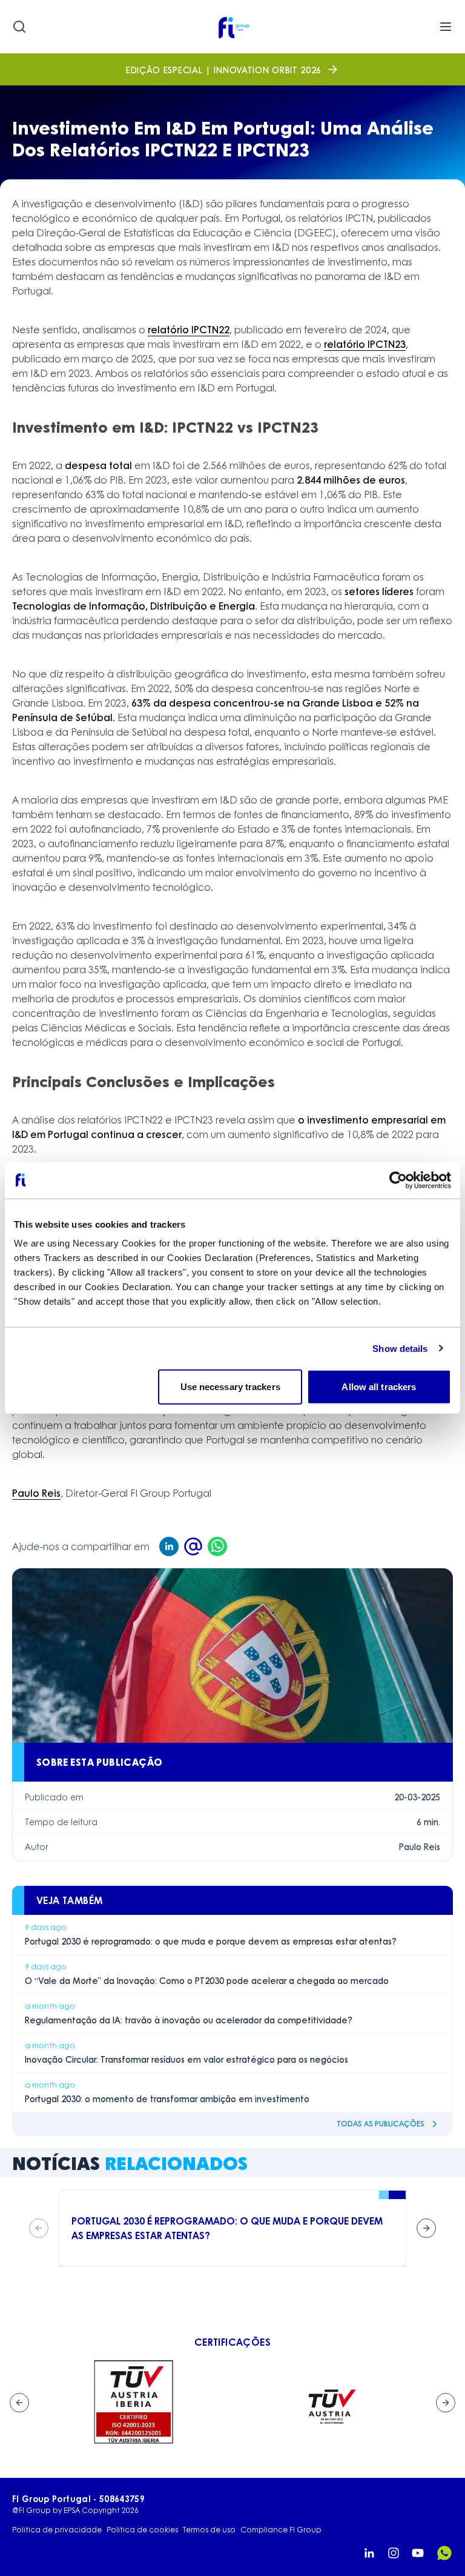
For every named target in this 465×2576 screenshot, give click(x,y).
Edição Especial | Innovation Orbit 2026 (224, 70)
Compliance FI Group (281, 2530)
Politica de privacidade (57, 2530)
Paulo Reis (36, 1493)
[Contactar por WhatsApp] (444, 2553)
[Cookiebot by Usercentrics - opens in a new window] (398, 1180)
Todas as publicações (381, 2124)
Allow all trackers (379, 1387)
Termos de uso (209, 2530)
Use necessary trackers (230, 1387)
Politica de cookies (142, 2530)
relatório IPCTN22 (189, 329)
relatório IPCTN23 (365, 344)
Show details (400, 1348)
